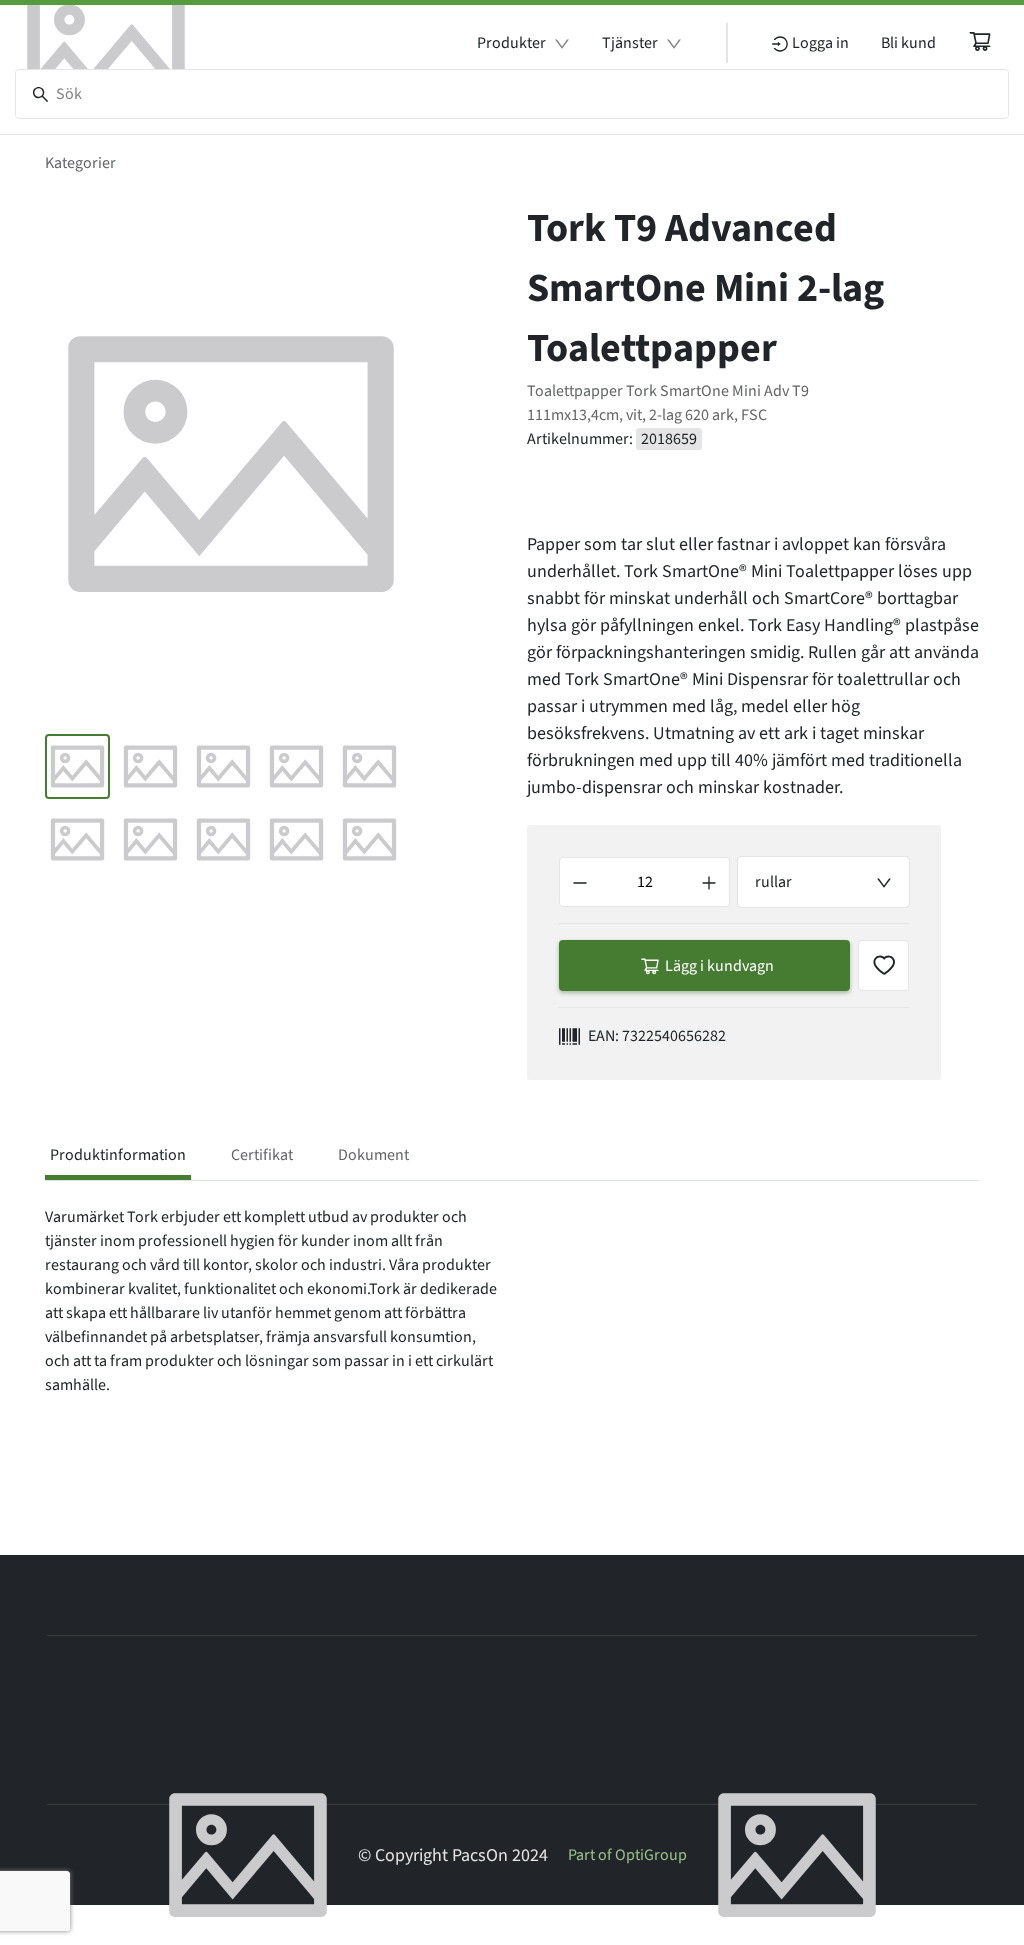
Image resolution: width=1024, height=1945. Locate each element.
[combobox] (823, 882)
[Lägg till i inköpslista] (883, 965)
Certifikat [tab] (262, 1155)
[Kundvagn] (980, 41)
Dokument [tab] (373, 1155)
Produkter (511, 43)
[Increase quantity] (709, 882)
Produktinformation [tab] (118, 1155)
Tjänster (630, 43)
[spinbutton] (644, 882)
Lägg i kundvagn (719, 966)
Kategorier (80, 163)
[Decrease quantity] (580, 882)
